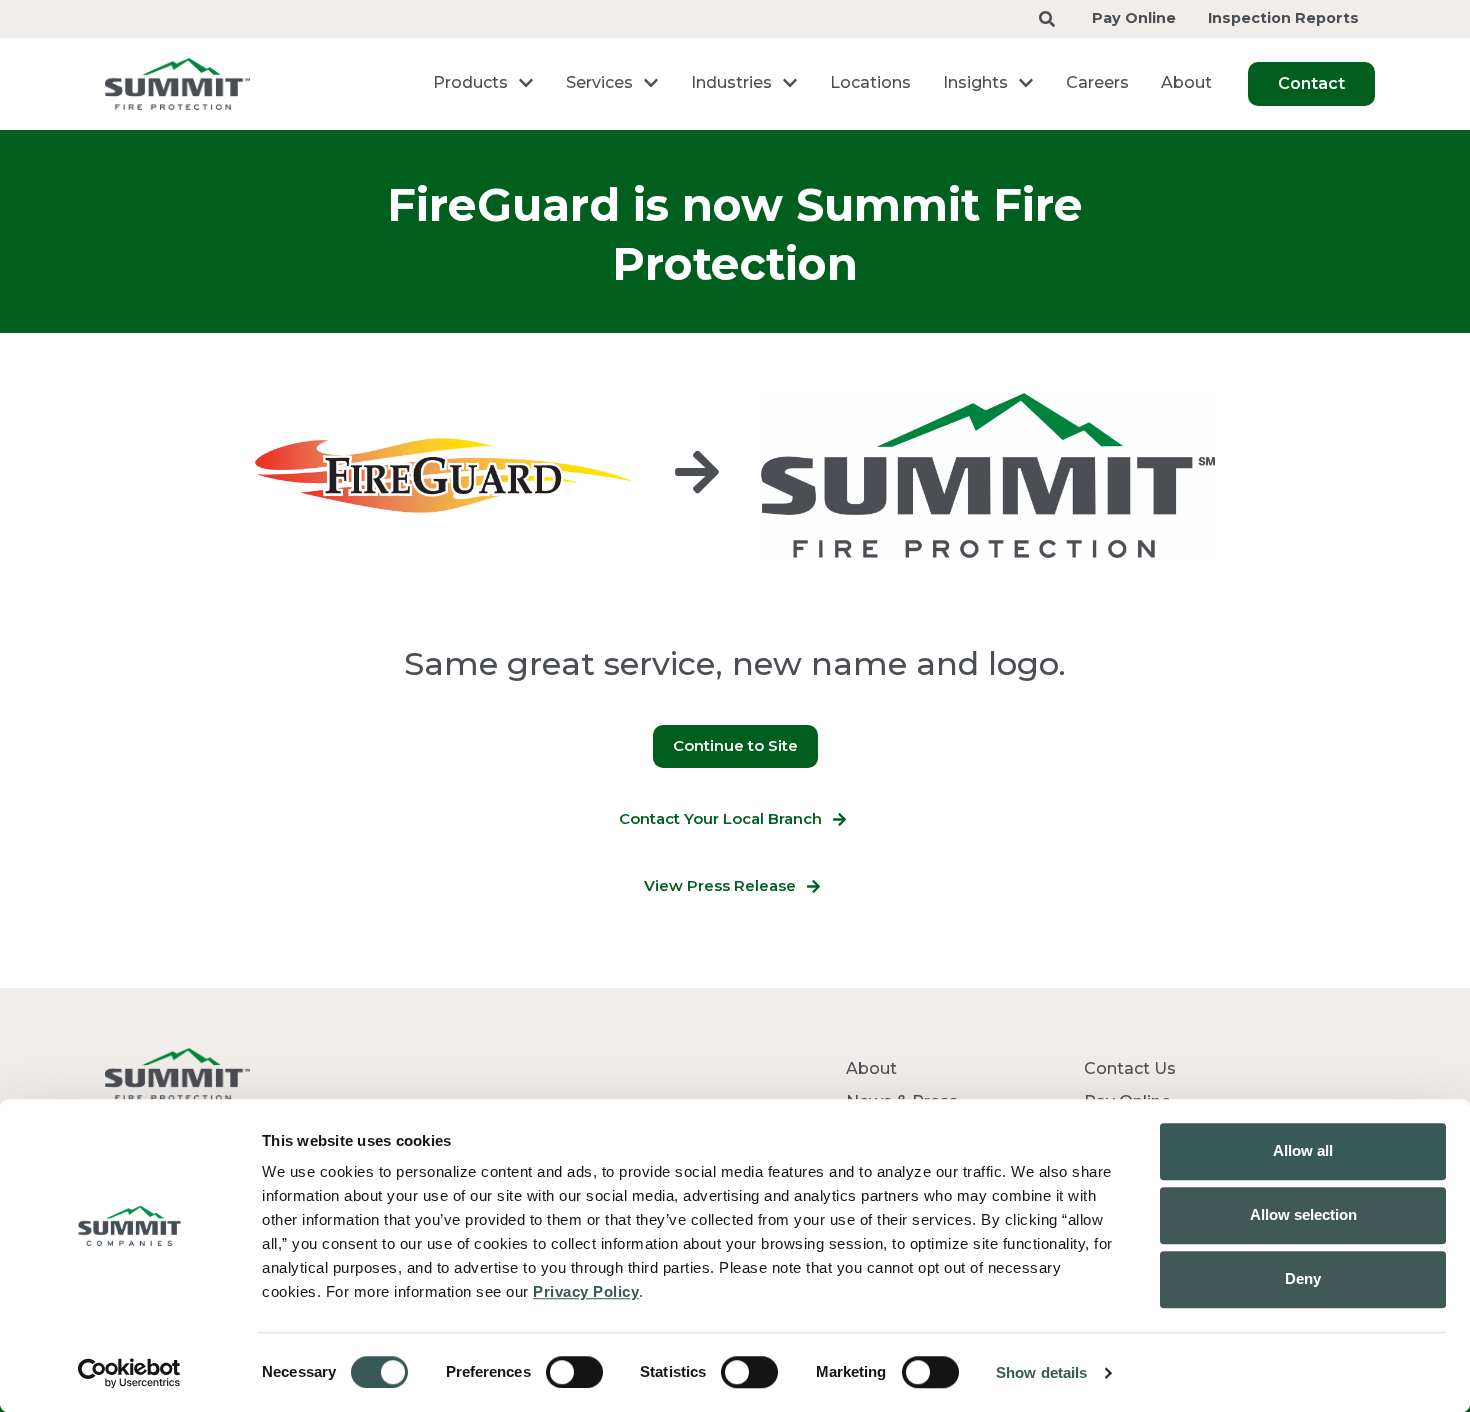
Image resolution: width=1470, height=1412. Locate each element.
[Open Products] (526, 83)
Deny (1303, 1278)
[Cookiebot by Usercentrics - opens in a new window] (129, 1373)
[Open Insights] (1026, 83)
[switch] (574, 1372)
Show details (1041, 1372)
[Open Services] (651, 83)
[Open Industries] (790, 83)
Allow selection (1303, 1214)
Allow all (1303, 1150)
